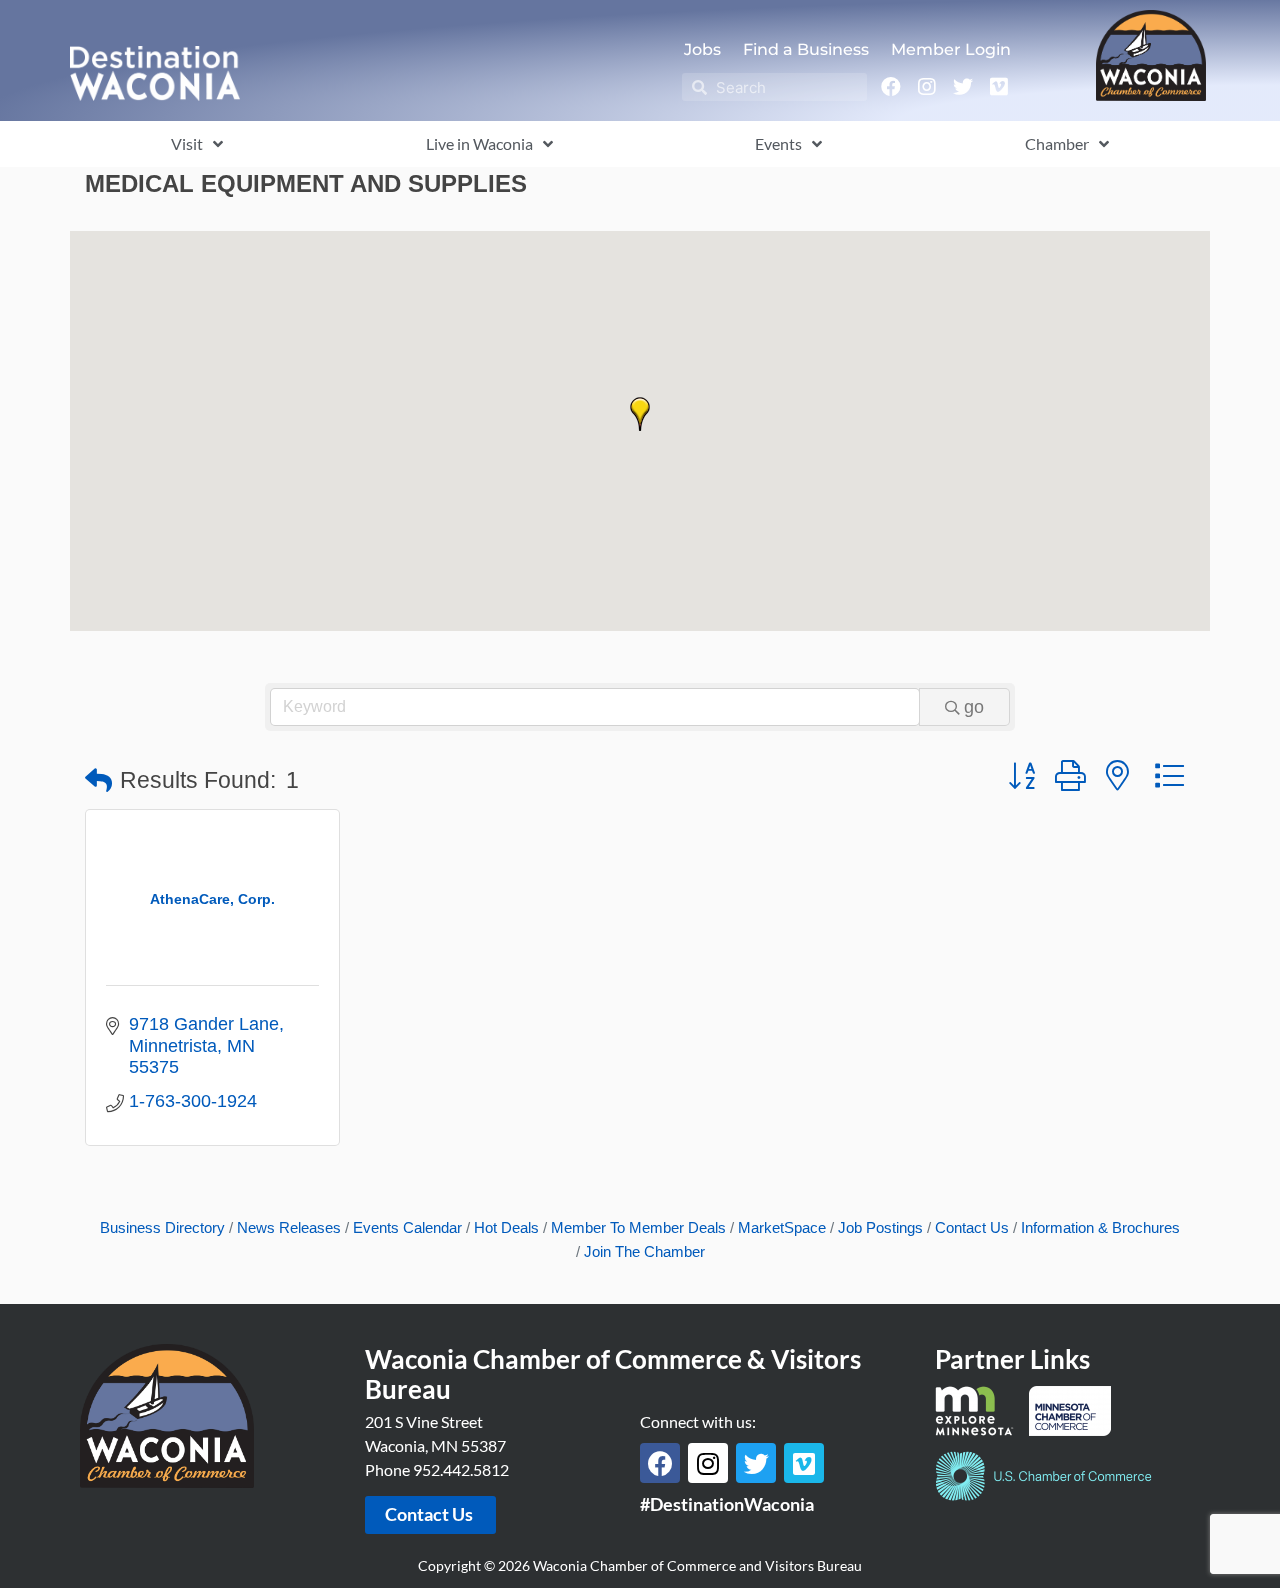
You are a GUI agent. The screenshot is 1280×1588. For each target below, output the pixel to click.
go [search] (974, 707)
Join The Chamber (644, 1251)
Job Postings (880, 1227)
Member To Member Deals (638, 1227)
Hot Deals (506, 1227)
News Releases (289, 1227)
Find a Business (806, 49)
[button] (640, 414)
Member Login (951, 49)
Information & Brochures (1100, 1227)
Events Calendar (407, 1227)
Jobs (702, 49)
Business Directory (162, 1227)
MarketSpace (782, 1227)
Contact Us (972, 1227)
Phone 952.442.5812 (437, 1469)
